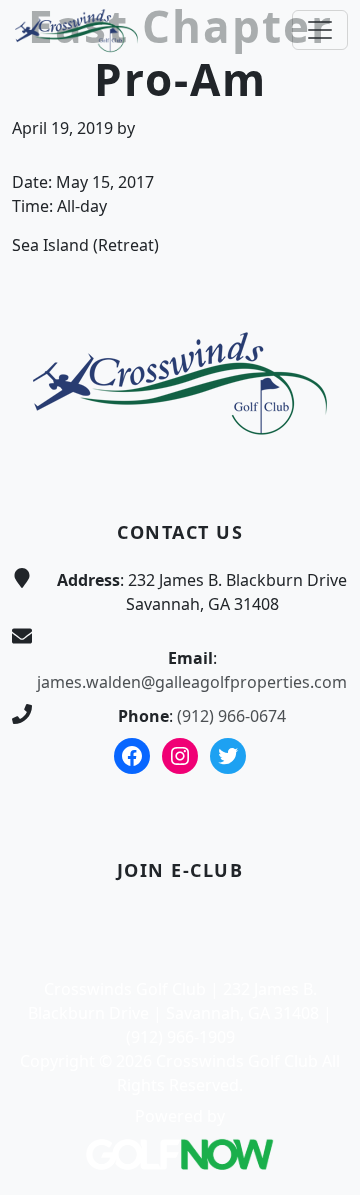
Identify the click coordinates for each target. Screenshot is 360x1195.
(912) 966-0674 (231, 716)
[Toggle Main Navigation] (320, 30)
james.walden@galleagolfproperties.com (192, 682)
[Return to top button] (321, 239)
